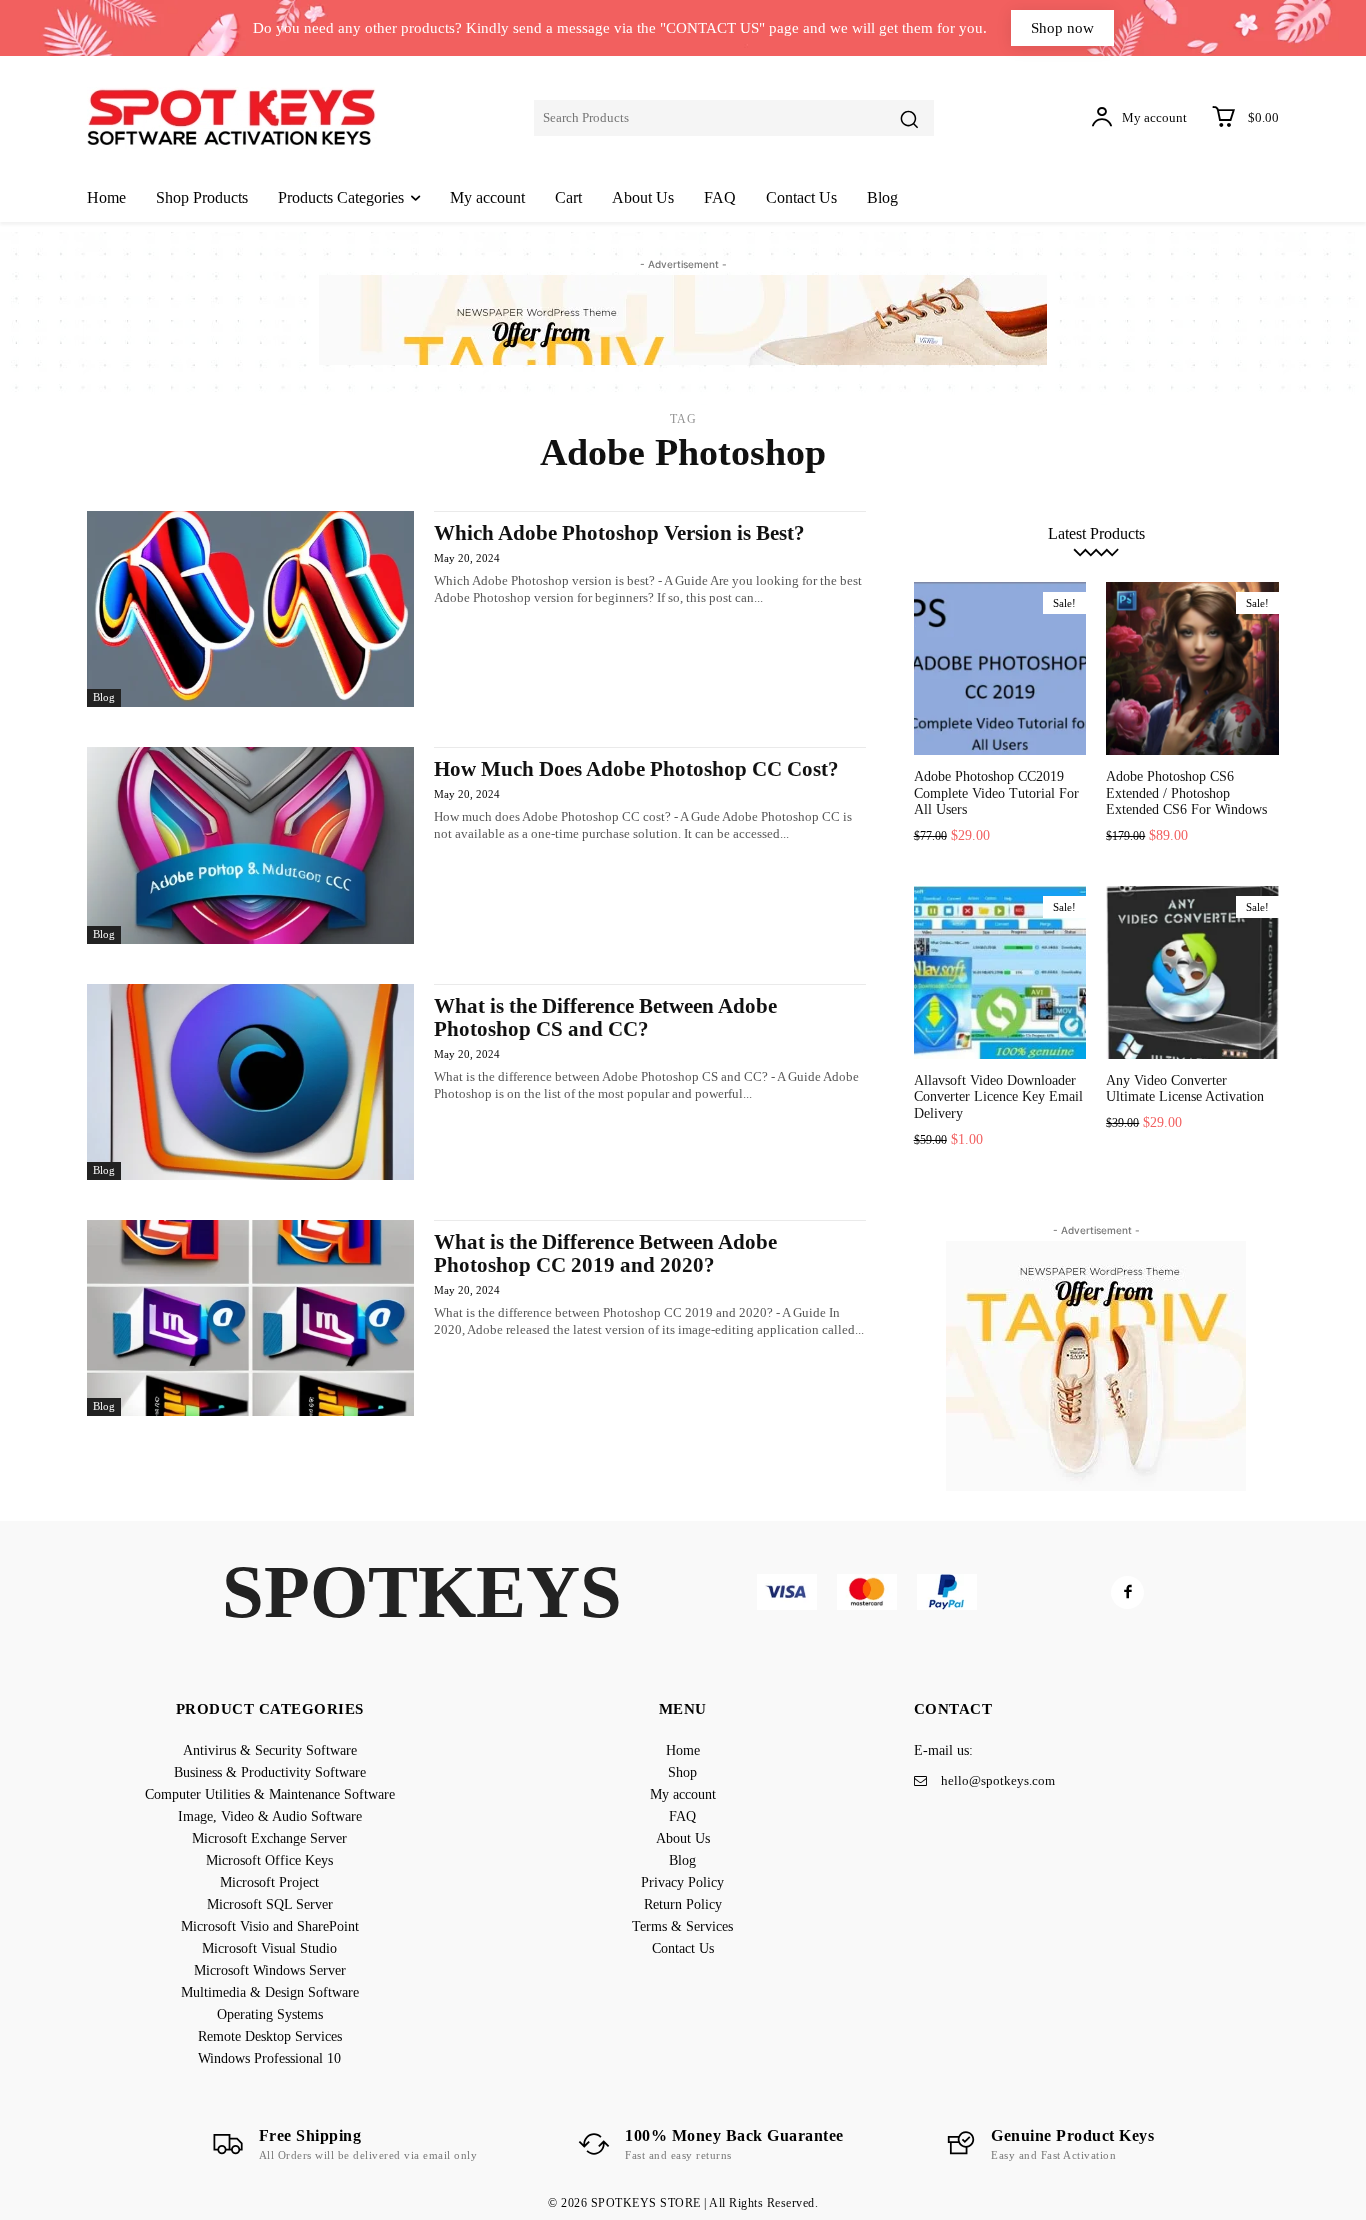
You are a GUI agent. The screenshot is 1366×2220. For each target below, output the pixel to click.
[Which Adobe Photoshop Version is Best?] (250, 609)
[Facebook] (1127, 1592)
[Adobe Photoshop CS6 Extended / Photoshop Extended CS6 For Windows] (1192, 668)
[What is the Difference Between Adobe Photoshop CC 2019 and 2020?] (250, 1318)
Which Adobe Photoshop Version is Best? (619, 533)
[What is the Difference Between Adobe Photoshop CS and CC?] (250, 1082)
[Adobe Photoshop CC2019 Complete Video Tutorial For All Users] (1000, 668)
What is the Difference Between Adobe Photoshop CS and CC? (605, 1017)
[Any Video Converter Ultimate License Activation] (1192, 972)
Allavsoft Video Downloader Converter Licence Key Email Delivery (998, 1097)
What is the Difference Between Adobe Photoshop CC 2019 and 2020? (605, 1253)
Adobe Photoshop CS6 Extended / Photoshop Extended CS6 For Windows (1186, 793)
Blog (104, 697)
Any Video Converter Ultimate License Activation (1185, 1089)
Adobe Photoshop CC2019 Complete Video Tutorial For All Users (996, 793)
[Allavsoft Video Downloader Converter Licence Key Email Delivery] (1000, 972)
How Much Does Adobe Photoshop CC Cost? (636, 769)
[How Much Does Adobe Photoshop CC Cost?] (250, 845)
